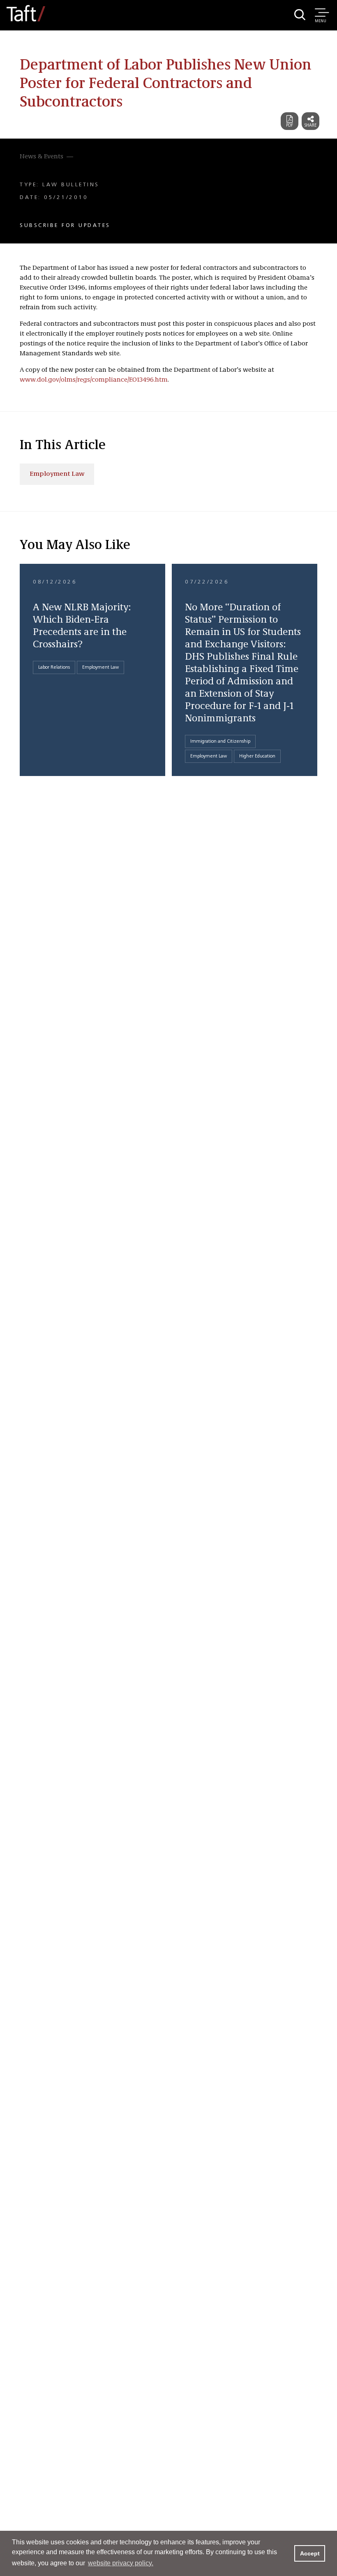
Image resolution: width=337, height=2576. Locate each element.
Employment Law (57, 474)
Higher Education (257, 756)
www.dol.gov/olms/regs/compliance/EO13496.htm (94, 380)
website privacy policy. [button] (121, 2563)
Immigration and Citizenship (220, 741)
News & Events (42, 157)
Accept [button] (310, 2553)
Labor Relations (54, 667)
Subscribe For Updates (65, 225)
